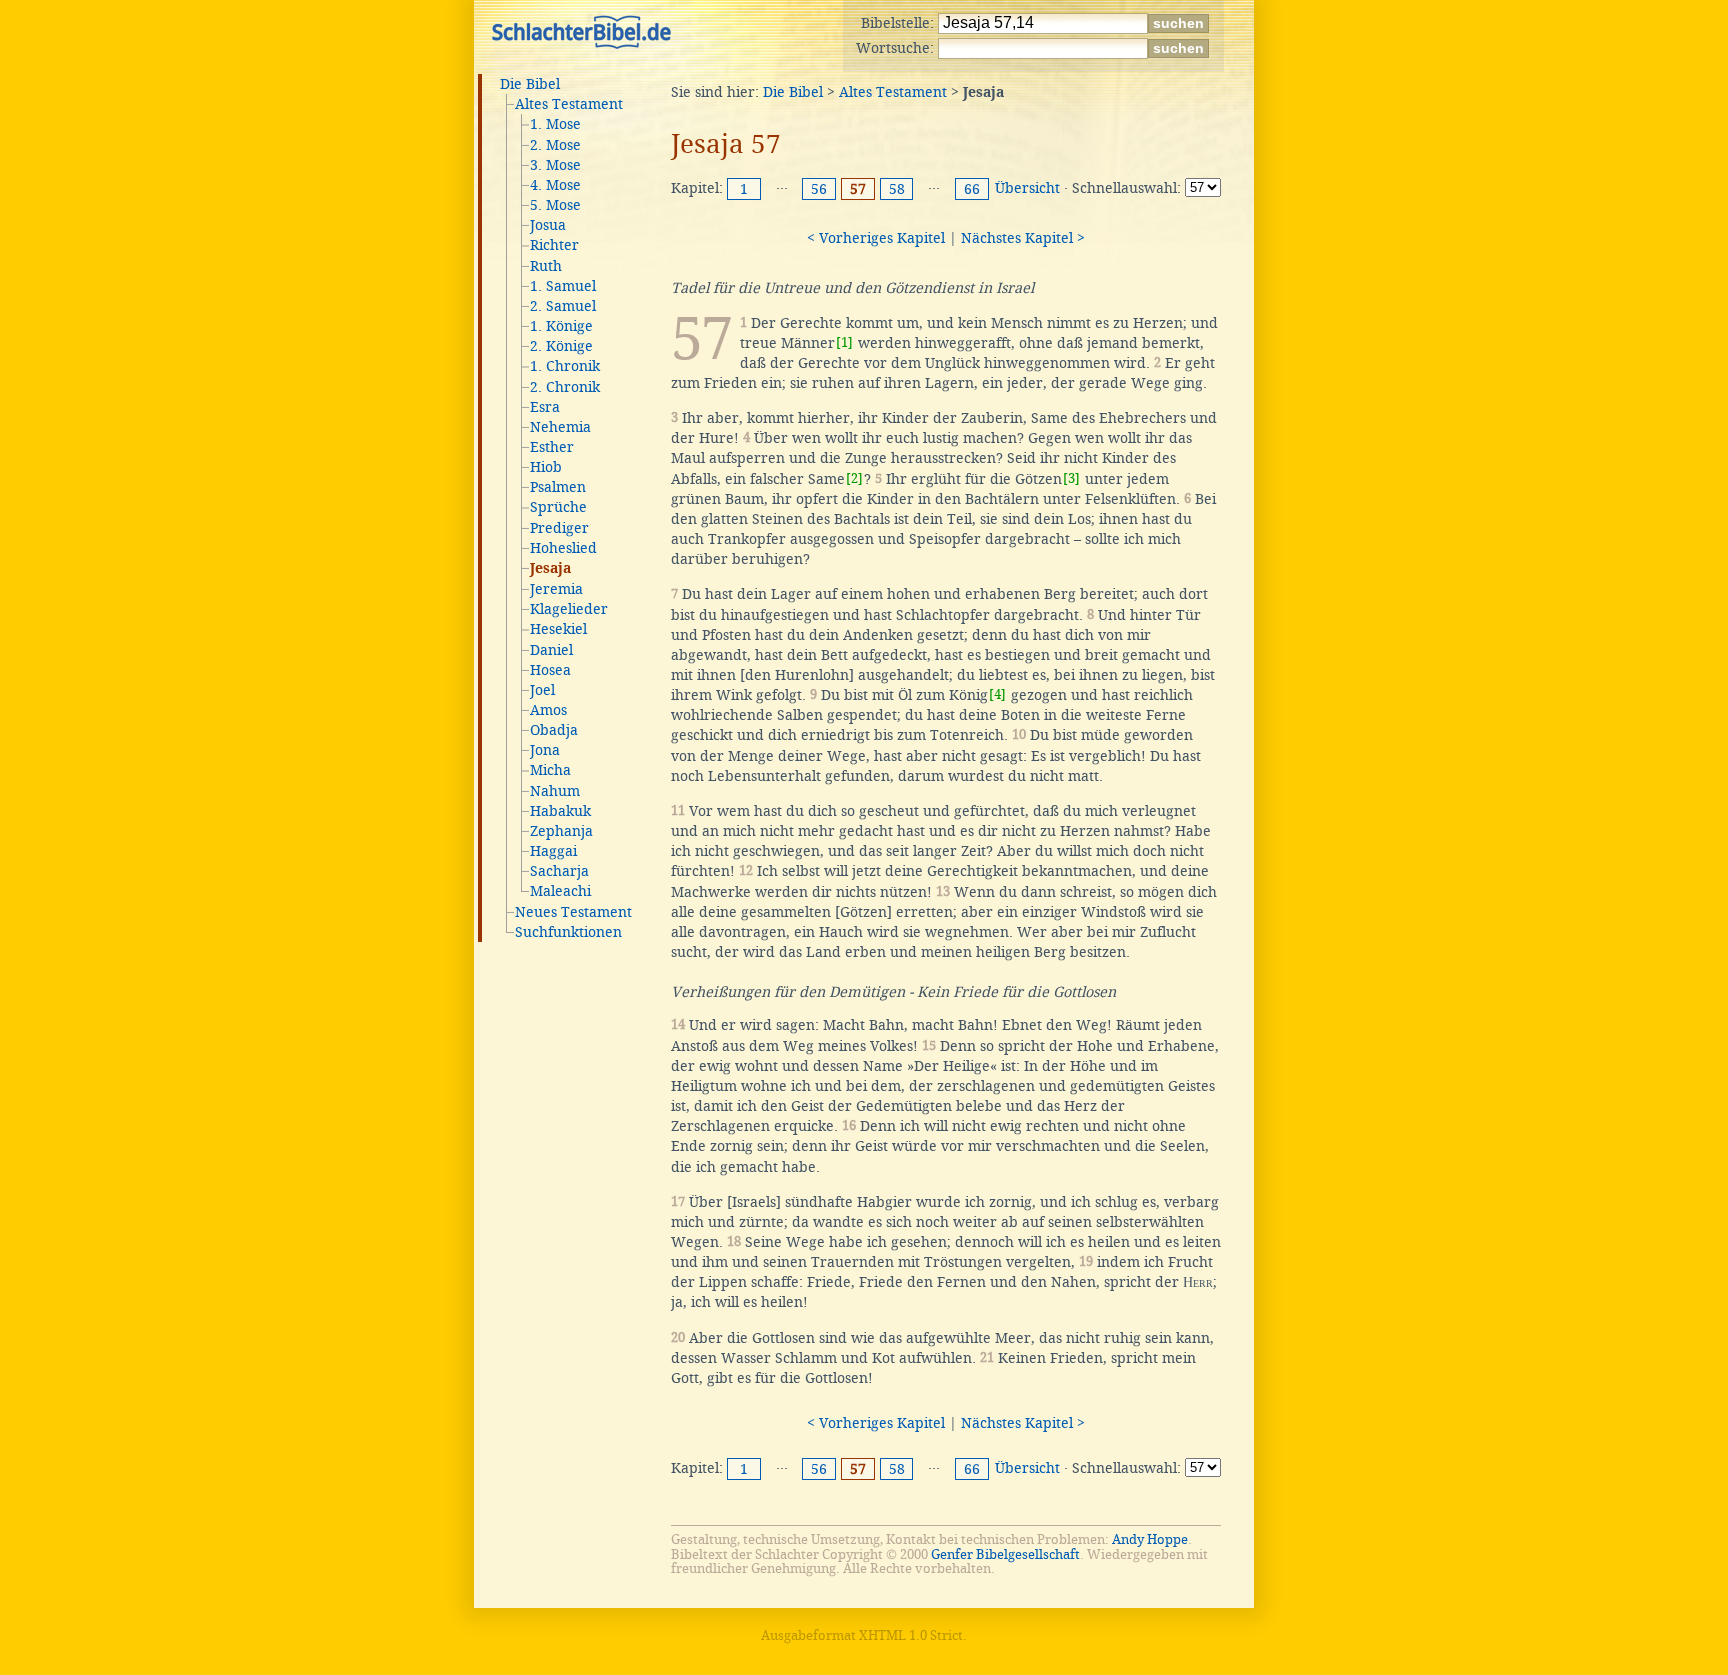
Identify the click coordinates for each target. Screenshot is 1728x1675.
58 (897, 189)
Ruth (546, 266)
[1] (844, 342)
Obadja (554, 730)
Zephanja (561, 831)
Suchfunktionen (568, 932)
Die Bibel (530, 84)
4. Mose (555, 185)
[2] (854, 478)
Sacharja (559, 871)
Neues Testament (573, 912)
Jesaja (550, 569)
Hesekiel (558, 629)
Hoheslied (563, 548)
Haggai (553, 851)
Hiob (546, 467)
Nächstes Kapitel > (1023, 238)
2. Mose (555, 145)
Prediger (559, 528)
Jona (545, 750)
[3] (1071, 478)
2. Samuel (563, 306)
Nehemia (560, 427)
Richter (554, 245)
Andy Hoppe (1150, 1539)
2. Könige (561, 346)
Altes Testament (569, 104)
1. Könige (561, 326)
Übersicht (1027, 188)
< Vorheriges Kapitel (876, 238)
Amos (548, 710)
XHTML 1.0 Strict (911, 1635)
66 (972, 189)
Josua (548, 225)
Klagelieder (569, 609)
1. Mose (555, 124)
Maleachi (560, 891)
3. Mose (555, 165)
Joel (542, 690)
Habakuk (560, 811)
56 (819, 189)
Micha (550, 770)
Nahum (555, 791)
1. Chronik (565, 366)
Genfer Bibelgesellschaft (1005, 1554)
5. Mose (555, 205)
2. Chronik (565, 387)
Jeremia (556, 589)
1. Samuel (563, 286)
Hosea (550, 670)
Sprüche (558, 507)
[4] (997, 694)
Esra (545, 407)
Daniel (551, 650)
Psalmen (558, 487)
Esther (552, 447)
